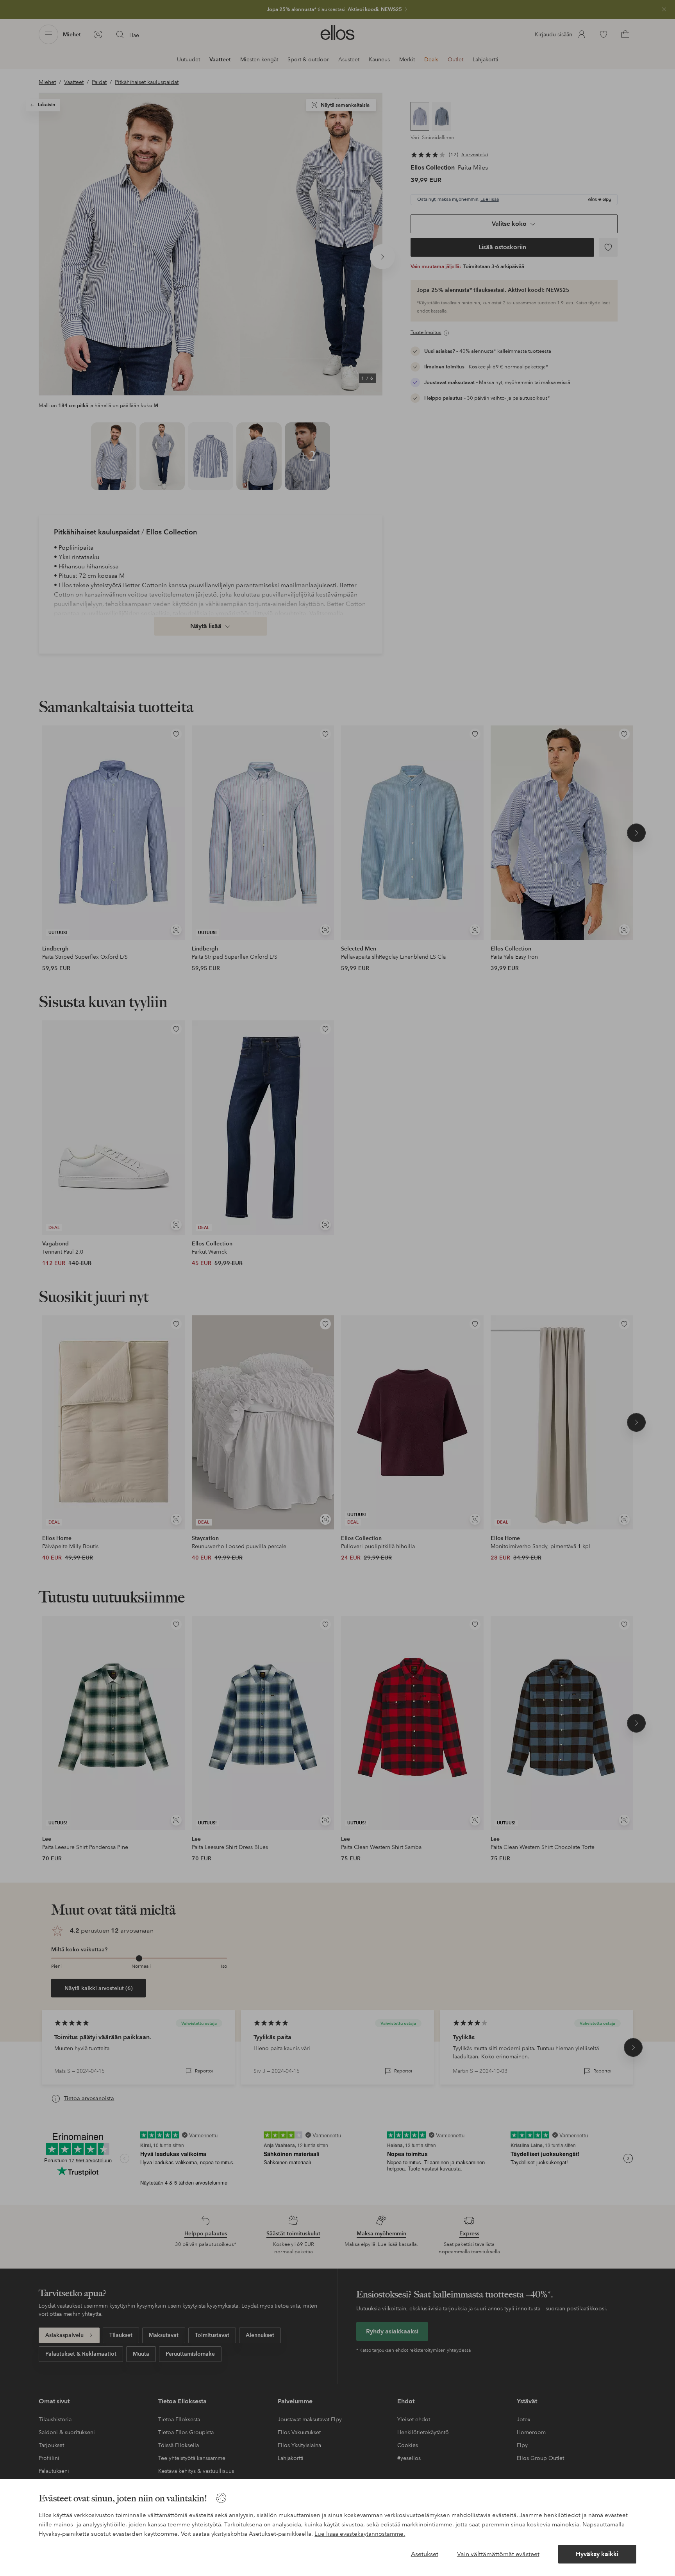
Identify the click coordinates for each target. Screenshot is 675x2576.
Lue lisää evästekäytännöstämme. (360, 2534)
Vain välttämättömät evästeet (498, 2554)
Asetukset (425, 2554)
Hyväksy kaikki (597, 2554)
